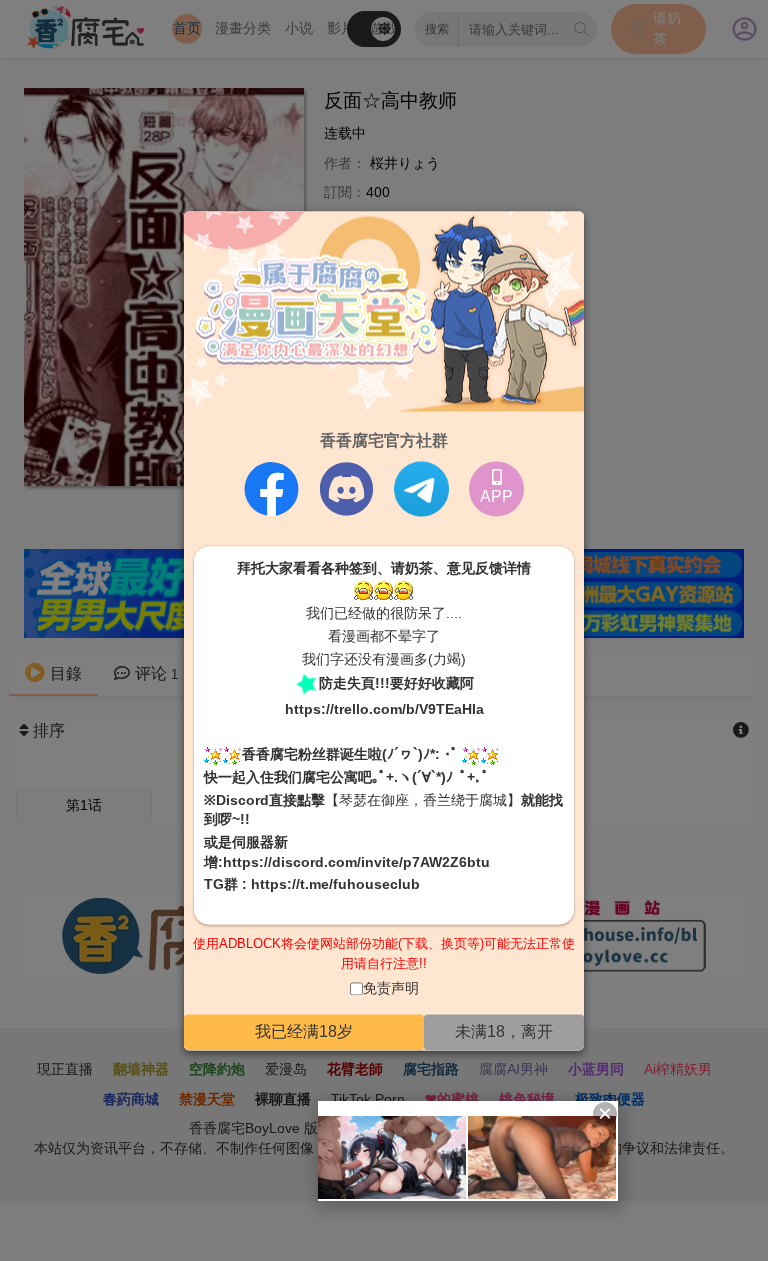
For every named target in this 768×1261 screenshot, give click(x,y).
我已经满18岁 (304, 1031)
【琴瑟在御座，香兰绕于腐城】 (423, 800)
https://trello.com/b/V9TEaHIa (384, 710)
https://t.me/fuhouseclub (335, 885)
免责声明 (391, 989)
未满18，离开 (504, 1031)
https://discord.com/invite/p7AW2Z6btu (356, 862)
